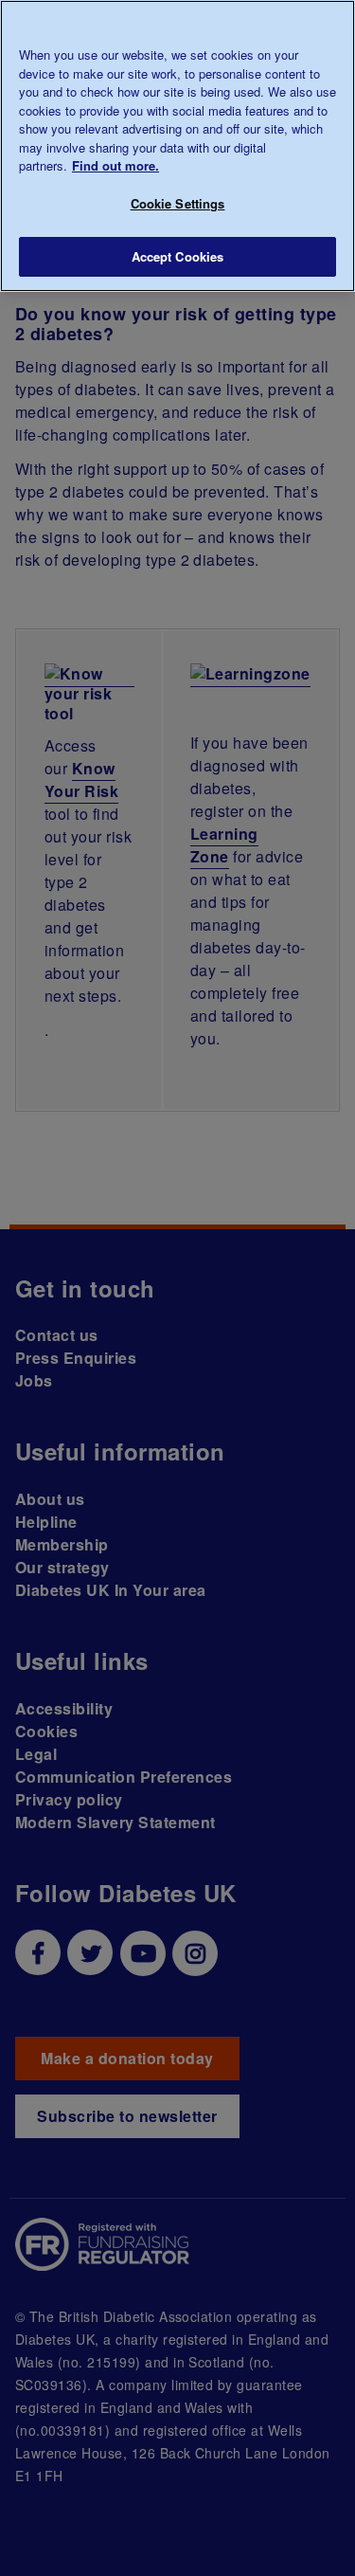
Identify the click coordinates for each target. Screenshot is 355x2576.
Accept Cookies (178, 256)
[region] (177, 146)
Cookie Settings (178, 203)
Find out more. (115, 165)
